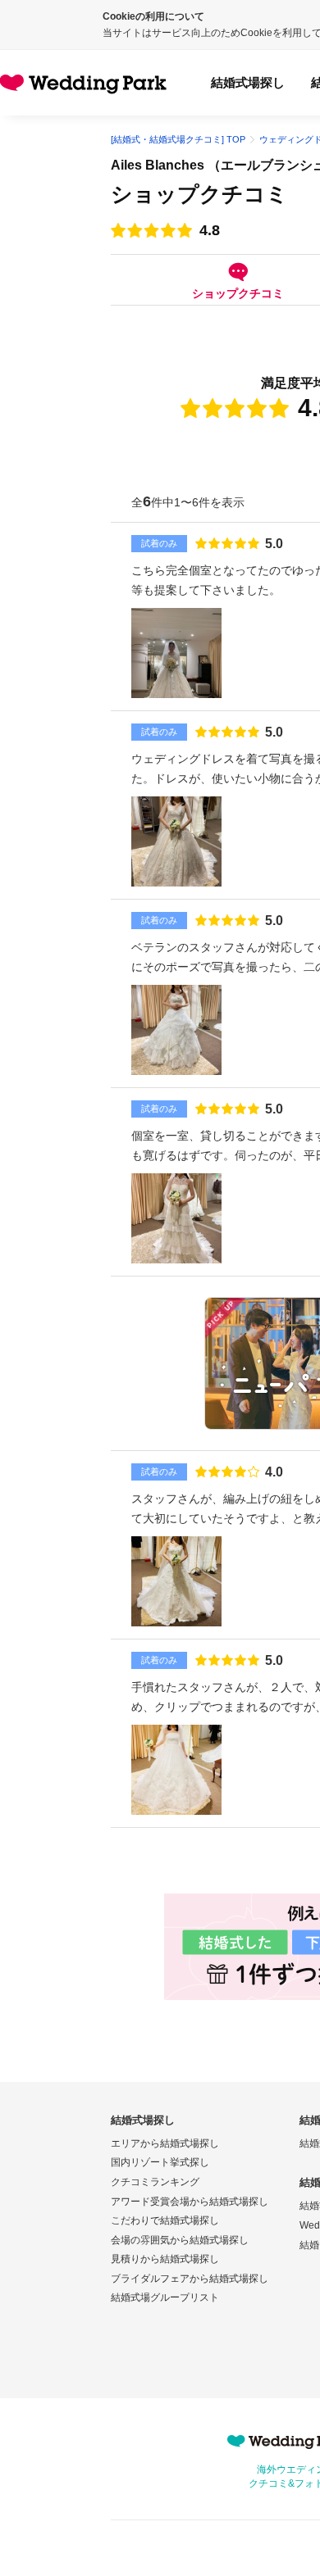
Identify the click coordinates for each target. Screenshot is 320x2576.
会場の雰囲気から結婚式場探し (180, 2240)
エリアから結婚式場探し (165, 2143)
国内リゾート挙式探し (160, 2162)
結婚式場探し (248, 82)
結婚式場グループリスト (165, 2297)
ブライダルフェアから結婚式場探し (190, 2279)
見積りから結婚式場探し (165, 2259)
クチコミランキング (155, 2182)
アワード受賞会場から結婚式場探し (190, 2202)
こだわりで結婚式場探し (165, 2220)
